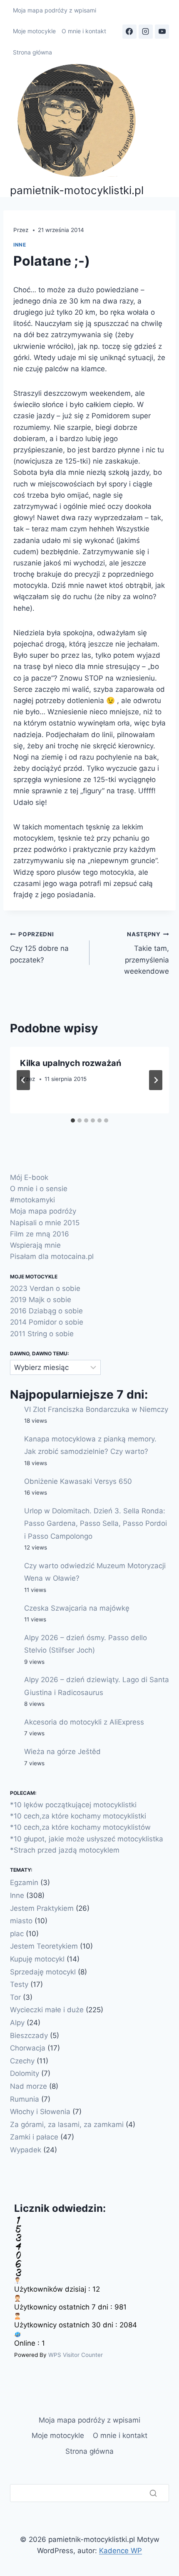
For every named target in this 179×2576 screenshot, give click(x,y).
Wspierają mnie (35, 1245)
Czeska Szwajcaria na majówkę (77, 1608)
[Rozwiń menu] (165, 130)
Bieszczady (29, 2036)
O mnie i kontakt (84, 31)
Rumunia (25, 2099)
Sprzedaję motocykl (43, 1972)
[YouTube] (162, 32)
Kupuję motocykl (37, 1959)
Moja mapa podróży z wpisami (55, 10)
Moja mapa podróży (43, 1211)
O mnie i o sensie (39, 1189)
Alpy (17, 2023)
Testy (19, 1984)
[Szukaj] (153, 2493)
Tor (15, 1997)
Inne (20, 245)
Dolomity (25, 2073)
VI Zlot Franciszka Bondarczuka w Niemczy (96, 1409)
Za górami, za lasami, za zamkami (67, 2124)
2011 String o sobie (42, 1334)
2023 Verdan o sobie (45, 1288)
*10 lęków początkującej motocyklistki (73, 1805)
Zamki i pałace (34, 2137)
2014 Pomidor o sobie (47, 1322)
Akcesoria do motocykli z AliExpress (84, 1722)
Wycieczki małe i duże (47, 2010)
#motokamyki (32, 1200)
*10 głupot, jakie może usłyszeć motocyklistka (87, 1839)
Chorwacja (28, 2048)
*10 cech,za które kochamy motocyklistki (78, 1816)
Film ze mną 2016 (40, 1234)
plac (17, 1934)
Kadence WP (121, 2551)
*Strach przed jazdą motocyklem (65, 1850)
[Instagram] (146, 32)
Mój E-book (29, 1177)
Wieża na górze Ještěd (62, 1752)
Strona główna (32, 52)
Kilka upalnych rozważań (71, 1063)
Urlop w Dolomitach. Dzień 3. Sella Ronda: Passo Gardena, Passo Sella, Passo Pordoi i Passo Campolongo (96, 1524)
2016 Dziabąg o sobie (46, 1311)
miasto (21, 1921)
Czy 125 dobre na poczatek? (39, 947)
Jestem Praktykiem (42, 1908)
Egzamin (24, 1883)
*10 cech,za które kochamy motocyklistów (80, 1827)
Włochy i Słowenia (40, 2112)
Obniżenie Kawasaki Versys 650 (78, 1481)
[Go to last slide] (23, 1080)
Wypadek (26, 2150)
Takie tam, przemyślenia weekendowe (147, 953)
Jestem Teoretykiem (44, 1946)
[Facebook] (129, 32)
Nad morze (29, 2086)
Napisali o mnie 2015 (45, 1223)
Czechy (22, 2061)
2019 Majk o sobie (41, 1300)
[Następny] (156, 1080)
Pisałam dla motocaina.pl (52, 1256)
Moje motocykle (34, 31)
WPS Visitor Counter (76, 2355)
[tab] (73, 1120)
